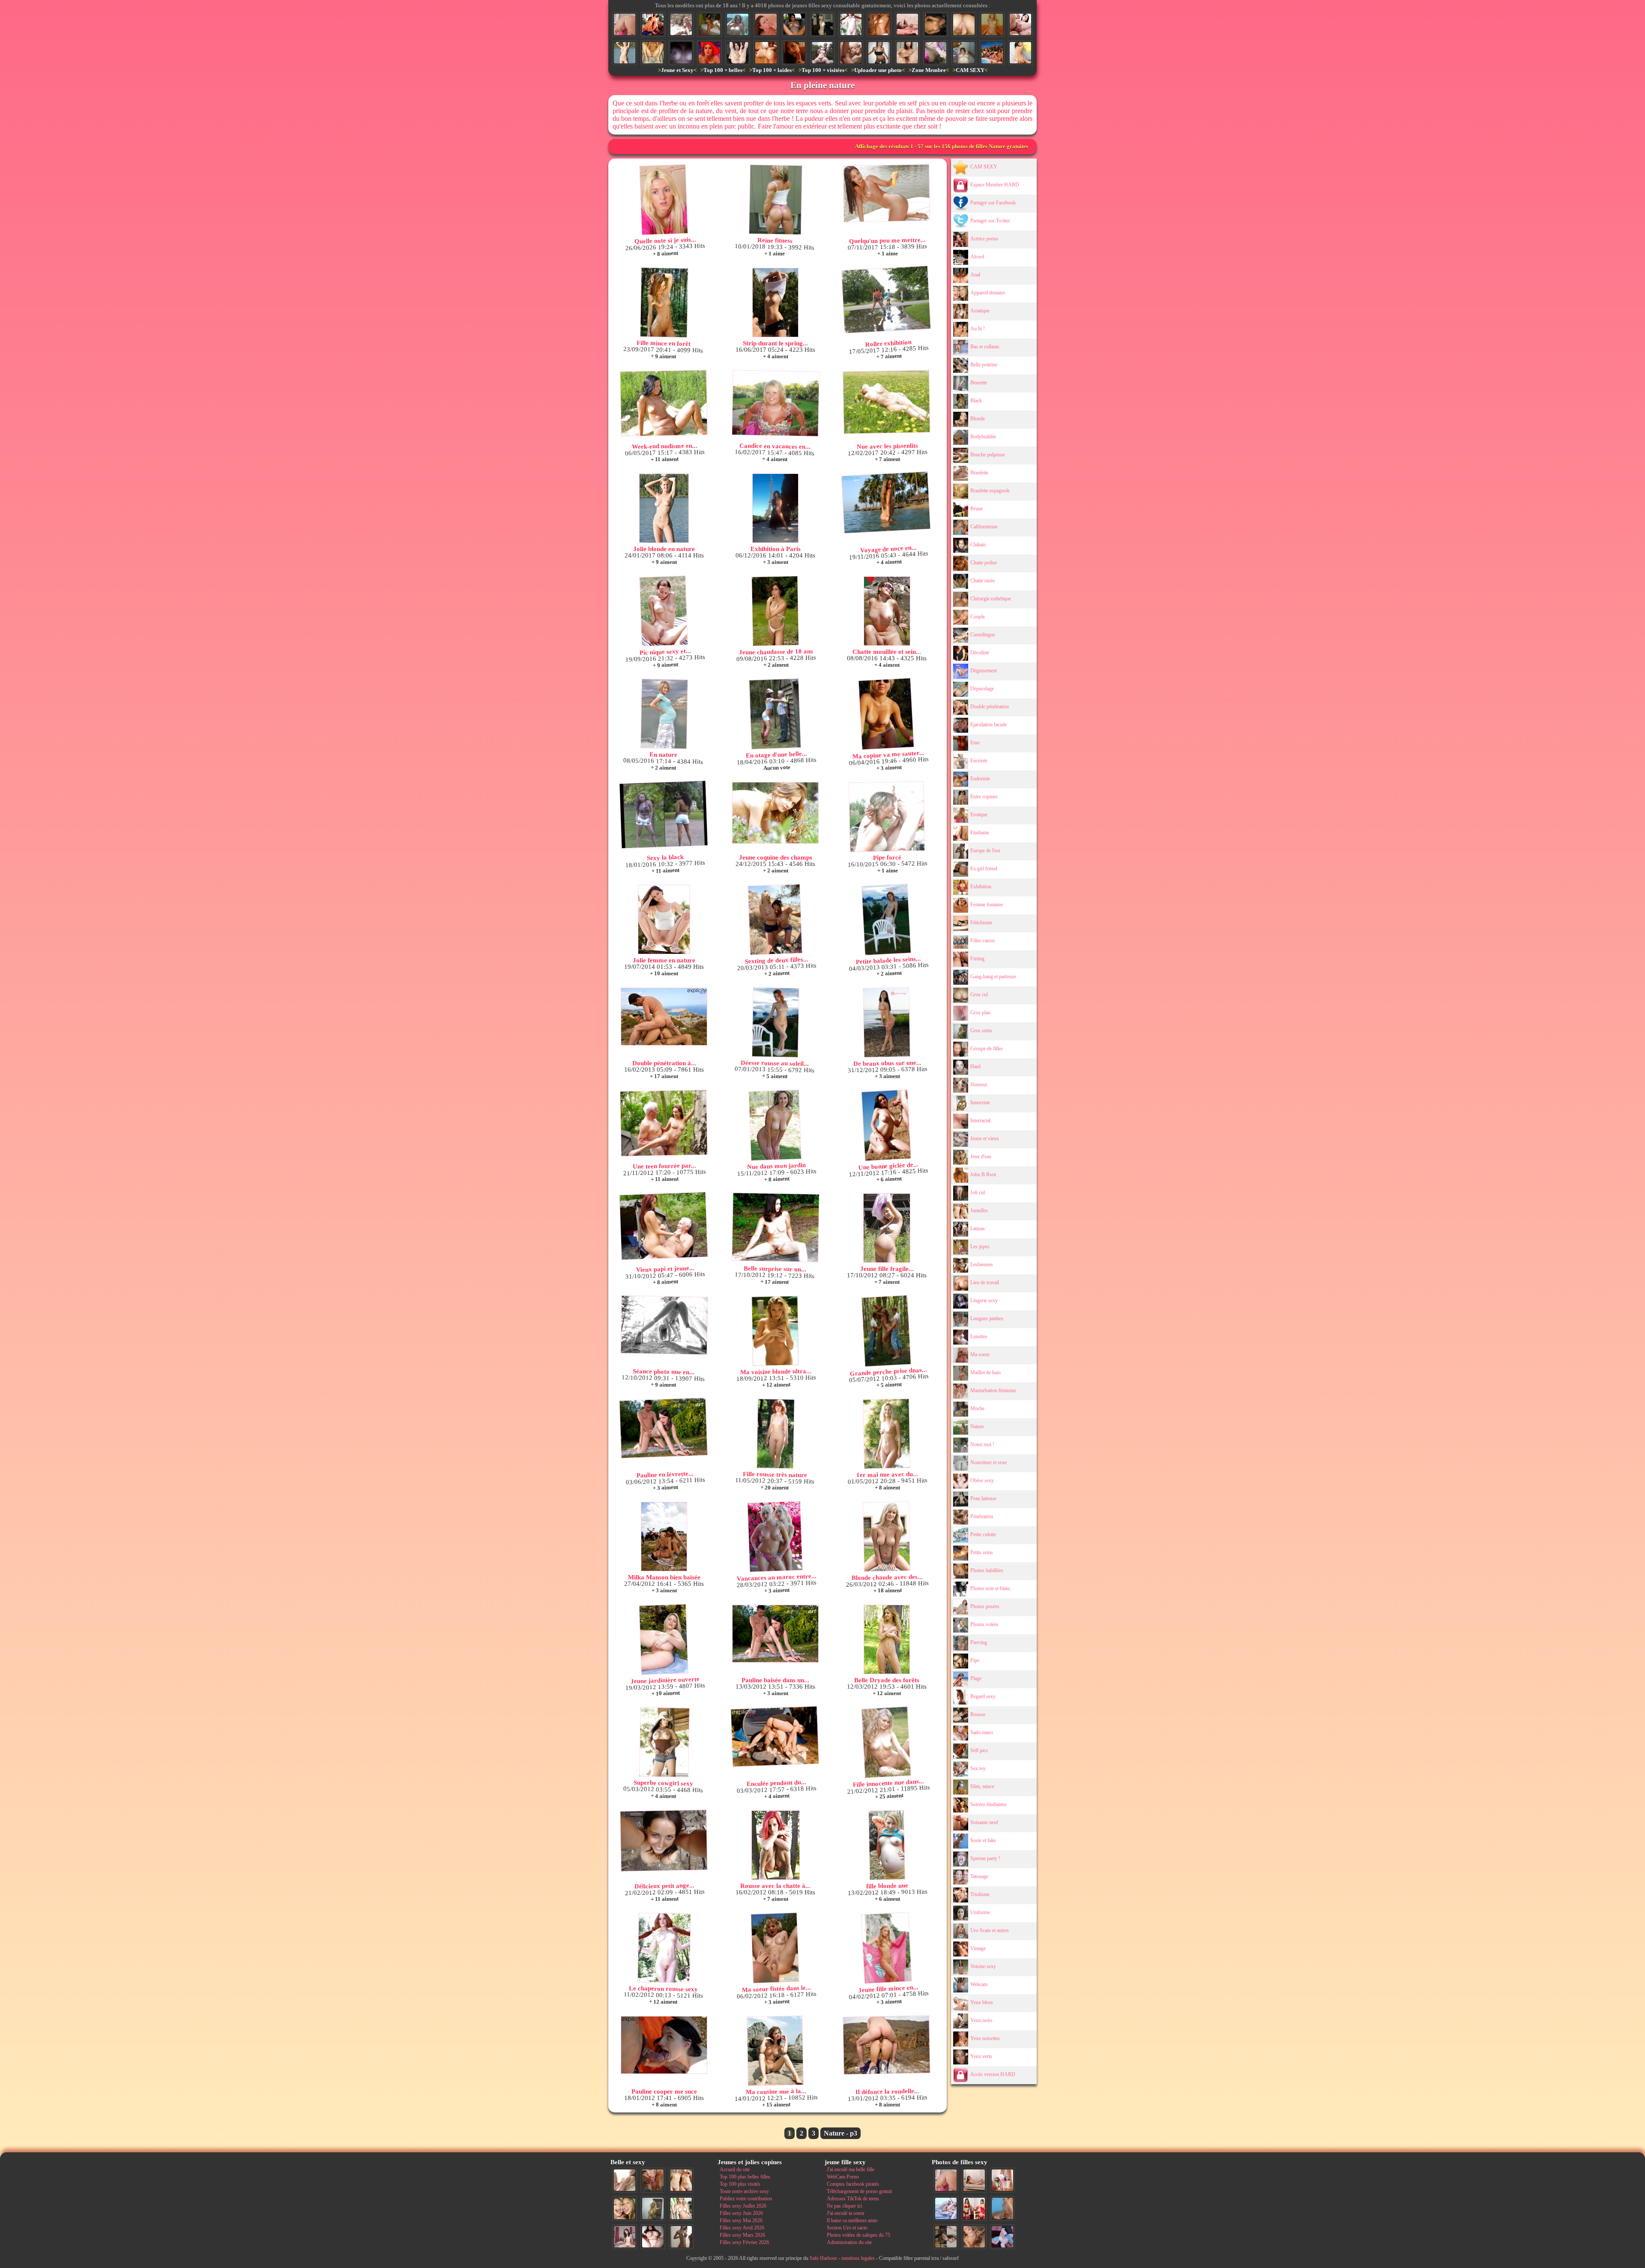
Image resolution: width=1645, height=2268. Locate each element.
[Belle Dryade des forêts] (887, 1639)
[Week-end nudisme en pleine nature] (664, 403)
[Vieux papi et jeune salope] (663, 1226)
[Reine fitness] (776, 200)
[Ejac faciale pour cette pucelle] (766, 24)
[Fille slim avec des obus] (681, 2237)
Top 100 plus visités (740, 2184)
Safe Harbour (823, 2258)
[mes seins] (681, 53)
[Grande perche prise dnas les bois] (886, 1331)
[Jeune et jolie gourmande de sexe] (794, 53)
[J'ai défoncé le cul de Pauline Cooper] (1020, 24)
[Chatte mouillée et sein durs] (887, 611)
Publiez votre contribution (746, 2199)
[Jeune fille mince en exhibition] (886, 1948)
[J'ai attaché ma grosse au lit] (964, 53)
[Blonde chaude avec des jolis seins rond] (887, 1537)
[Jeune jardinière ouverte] (664, 1640)
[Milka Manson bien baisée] (664, 1537)
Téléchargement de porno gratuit (859, 2191)
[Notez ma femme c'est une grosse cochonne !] (946, 2208)
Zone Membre (929, 70)
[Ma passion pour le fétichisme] (974, 2208)
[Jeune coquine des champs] (775, 813)
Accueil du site (735, 2169)
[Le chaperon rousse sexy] (851, 24)
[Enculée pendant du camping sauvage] (775, 1737)
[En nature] (664, 714)
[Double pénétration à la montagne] (664, 1017)
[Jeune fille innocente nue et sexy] (625, 2180)
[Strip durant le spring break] (775, 303)
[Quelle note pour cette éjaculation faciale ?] (974, 2237)
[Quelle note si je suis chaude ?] (664, 200)
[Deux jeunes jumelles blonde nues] (681, 2180)
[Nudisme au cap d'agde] (681, 24)
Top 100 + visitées (823, 70)
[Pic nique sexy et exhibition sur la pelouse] (664, 611)
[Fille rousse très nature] (776, 1434)
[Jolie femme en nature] (664, 920)
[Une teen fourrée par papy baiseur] (664, 1123)
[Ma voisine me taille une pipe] (653, 2180)
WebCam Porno (843, 2177)
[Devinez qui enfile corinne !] (992, 24)
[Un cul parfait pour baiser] (625, 24)
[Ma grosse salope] (653, 2237)
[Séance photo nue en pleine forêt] (664, 1325)
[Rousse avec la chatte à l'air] (775, 1845)
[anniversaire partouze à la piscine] (992, 53)
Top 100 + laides (772, 70)
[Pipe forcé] (887, 817)
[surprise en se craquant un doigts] (936, 24)
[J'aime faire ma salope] (946, 2237)
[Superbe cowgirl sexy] (664, 1742)
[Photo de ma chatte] (653, 53)
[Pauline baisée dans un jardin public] (775, 1634)
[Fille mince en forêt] (664, 303)
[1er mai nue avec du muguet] (887, 1434)
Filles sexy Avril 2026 (742, 2228)
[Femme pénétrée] (964, 24)
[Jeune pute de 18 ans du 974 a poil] (709, 24)
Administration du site (849, 2242)
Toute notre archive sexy (744, 2191)
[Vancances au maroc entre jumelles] (775, 1537)
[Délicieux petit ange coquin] (664, 1841)
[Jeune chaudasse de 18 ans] (775, 611)
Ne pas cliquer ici (844, 2206)
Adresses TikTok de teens (853, 2199)
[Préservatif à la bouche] (709, 53)
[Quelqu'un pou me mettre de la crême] (886, 193)
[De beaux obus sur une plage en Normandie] (887, 1022)
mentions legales (858, 2258)
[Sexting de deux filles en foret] (775, 920)
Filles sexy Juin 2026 (741, 2213)
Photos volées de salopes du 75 (858, 2235)
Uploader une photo (878, 70)
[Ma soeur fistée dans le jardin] (775, 1948)
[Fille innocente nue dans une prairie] (886, 1742)
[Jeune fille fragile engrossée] (887, 1228)
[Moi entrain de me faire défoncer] (1002, 2208)
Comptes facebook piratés (853, 2184)
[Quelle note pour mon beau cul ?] (1002, 2180)
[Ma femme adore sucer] (936, 53)
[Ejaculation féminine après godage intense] (738, 53)
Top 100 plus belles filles (745, 2177)
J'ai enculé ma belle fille (851, 2169)
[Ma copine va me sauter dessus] (886, 714)
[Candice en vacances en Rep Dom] (776, 403)
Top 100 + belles (723, 70)
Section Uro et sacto (847, 2228)
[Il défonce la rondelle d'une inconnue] (886, 2045)
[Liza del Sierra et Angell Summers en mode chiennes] (653, 24)
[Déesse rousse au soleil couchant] (776, 1022)
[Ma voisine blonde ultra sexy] (775, 1331)
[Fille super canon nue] (681, 2208)
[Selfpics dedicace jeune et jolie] (653, 2208)
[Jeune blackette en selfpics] (879, 24)
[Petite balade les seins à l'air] (886, 920)
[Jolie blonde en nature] (625, 53)
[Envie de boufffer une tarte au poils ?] (907, 53)
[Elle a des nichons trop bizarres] (907, 24)
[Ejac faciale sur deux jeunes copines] (625, 2208)
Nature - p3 (840, 2133)
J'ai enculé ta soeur (846, 2213)
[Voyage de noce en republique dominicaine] (886, 503)
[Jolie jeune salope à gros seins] (879, 53)
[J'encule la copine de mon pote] (851, 53)
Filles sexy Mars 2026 (742, 2235)
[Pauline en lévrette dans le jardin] (663, 1428)
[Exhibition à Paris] (775, 508)
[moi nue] (625, 2237)
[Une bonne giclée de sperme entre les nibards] (886, 1125)
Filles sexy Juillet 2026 (743, 2206)
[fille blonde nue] (887, 1845)
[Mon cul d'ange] (822, 24)
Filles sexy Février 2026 (744, 2242)
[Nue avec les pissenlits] (887, 402)
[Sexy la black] (663, 815)
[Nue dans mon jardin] (775, 1125)
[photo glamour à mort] (738, 24)
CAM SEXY (970, 70)
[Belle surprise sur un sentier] (776, 1227)
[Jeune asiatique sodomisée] (1020, 53)
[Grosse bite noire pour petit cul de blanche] (766, 53)
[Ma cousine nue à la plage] (775, 2051)
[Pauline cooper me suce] (664, 2045)
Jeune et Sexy (677, 70)
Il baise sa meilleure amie (852, 2220)
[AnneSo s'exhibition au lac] (822, 53)
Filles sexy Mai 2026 (741, 2220)
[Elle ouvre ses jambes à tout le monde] (794, 24)
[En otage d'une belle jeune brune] (775, 714)
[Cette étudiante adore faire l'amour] (1002, 2237)
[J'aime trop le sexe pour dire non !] (974, 2180)
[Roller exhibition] (886, 300)
